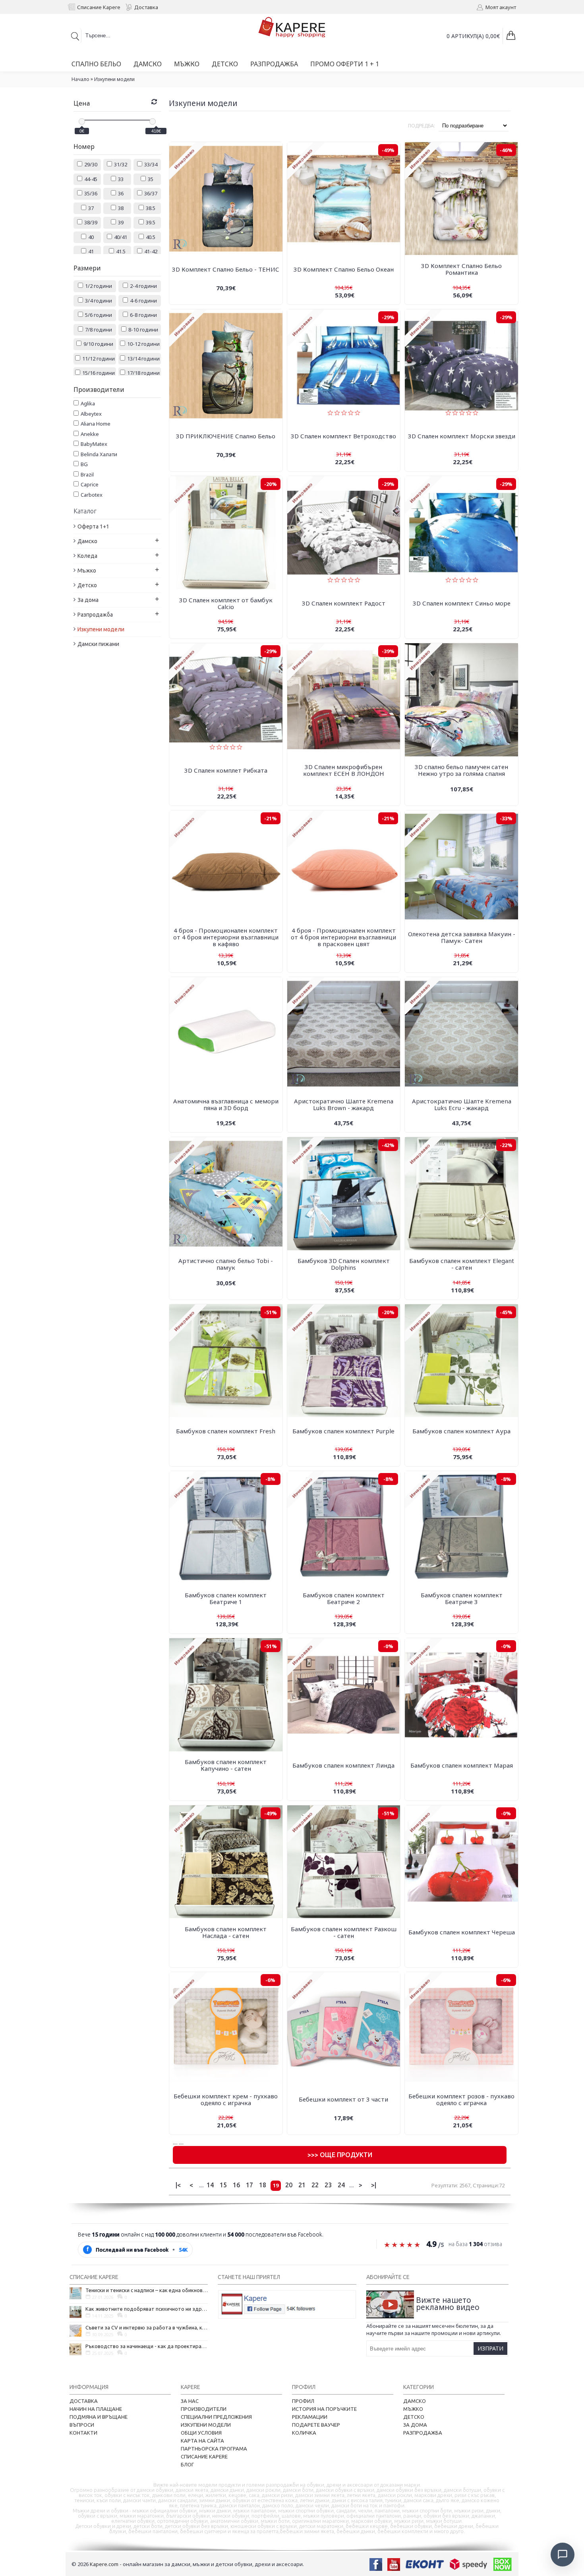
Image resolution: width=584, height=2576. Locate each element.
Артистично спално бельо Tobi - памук (226, 1264)
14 (210, 2185)
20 (289, 2185)
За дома (415, 2425)
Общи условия (201, 2433)
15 (223, 2185)
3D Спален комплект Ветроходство (343, 436)
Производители (204, 2409)
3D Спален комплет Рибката (226, 770)
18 (263, 2185)
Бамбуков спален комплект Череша (462, 1932)
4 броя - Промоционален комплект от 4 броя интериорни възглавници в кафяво (226, 937)
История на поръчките (324, 2409)
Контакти (83, 2433)
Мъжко (413, 2409)
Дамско (415, 2401)
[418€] (153, 121)
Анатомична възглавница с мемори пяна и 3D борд (226, 1104)
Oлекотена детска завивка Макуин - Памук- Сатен (462, 937)
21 (302, 2185)
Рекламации (310, 2417)
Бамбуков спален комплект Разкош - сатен (344, 1932)
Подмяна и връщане (99, 2417)
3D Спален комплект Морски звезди (462, 436)
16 (236, 2185)
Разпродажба (423, 2433)
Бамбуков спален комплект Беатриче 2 (344, 1598)
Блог (187, 2464)
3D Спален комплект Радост (344, 603)
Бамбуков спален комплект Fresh (226, 1431)
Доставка (84, 2401)
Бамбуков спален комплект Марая (462, 1765)
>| (374, 2185)
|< (178, 2185)
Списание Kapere (204, 2456)
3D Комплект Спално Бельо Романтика (461, 269)
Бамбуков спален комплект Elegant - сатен (462, 1264)
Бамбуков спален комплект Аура (461, 1431)
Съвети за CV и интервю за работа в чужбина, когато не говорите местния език (147, 2327)
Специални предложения (216, 2417)
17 (249, 2185)
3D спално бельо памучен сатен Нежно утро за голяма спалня (461, 770)
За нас (190, 2401)
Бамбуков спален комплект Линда (343, 1765)
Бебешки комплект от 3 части (343, 2099)
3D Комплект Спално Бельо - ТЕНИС (226, 269)
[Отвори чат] (563, 2555)
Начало (80, 79)
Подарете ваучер (316, 2425)
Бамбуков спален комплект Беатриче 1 (226, 1598)
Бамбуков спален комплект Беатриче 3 (462, 1598)
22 (315, 2185)
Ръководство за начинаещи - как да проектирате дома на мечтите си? (147, 2346)
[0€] (82, 121)
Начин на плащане (96, 2409)
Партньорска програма (214, 2449)
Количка (304, 2433)
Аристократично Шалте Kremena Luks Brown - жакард (344, 1104)
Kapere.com (104, 2564)
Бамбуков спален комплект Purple (343, 1431)
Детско (414, 2417)
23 (328, 2185)
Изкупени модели (114, 79)
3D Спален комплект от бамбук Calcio (226, 603)
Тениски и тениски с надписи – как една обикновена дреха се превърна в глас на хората (147, 2290)
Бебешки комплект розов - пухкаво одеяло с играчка (461, 2099)
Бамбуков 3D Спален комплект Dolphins (344, 1264)
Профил (303, 2401)
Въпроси (82, 2425)
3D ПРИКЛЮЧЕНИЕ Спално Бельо (226, 436)
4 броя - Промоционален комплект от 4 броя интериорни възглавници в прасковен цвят (343, 937)
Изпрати (490, 2348)
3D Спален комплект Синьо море (462, 603)
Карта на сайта (202, 2441)
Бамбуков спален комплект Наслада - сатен (226, 1932)
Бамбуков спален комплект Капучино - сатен (226, 1765)
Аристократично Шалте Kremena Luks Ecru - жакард (462, 1104)
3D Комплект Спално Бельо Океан (344, 269)
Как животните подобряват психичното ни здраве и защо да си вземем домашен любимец (147, 2309)
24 (341, 2185)
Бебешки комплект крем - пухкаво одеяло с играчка (226, 2099)
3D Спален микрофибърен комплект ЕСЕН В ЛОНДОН (344, 770)
